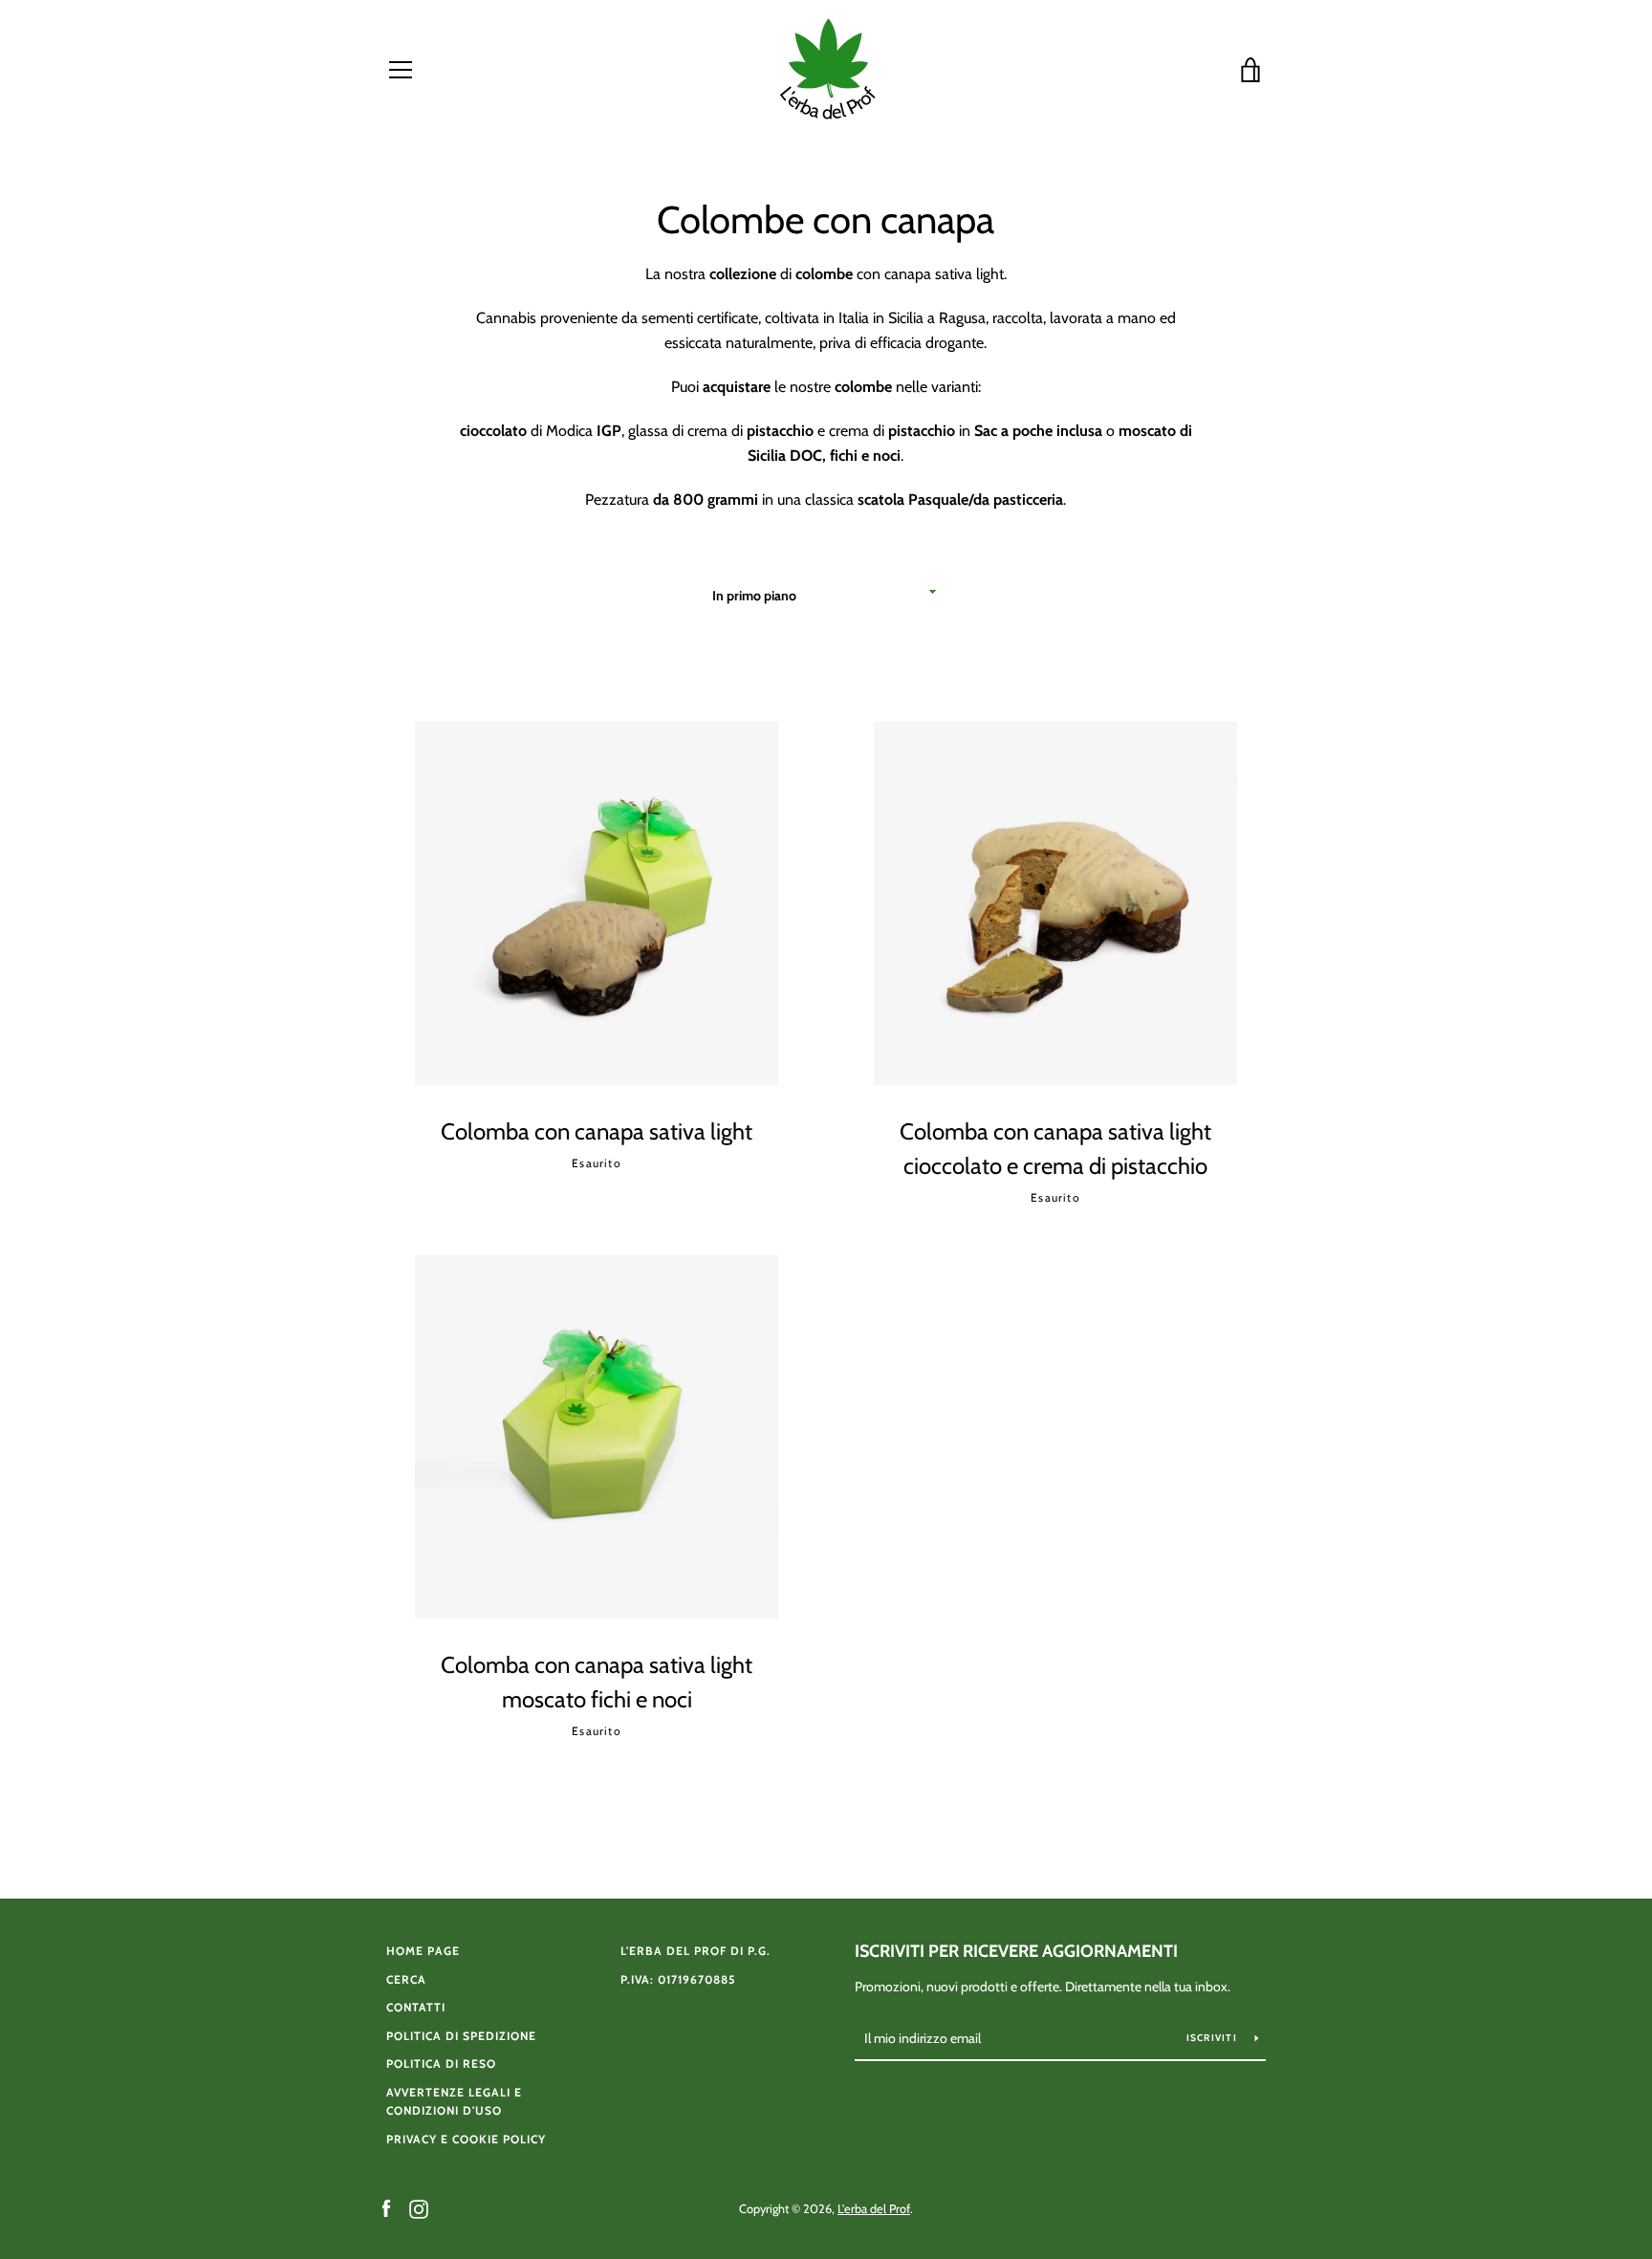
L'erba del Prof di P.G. (696, 1951)
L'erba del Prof (874, 2209)
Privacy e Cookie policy (466, 2139)
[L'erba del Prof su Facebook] (386, 2208)
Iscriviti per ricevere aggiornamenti (1016, 1951)
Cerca (406, 1979)
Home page (423, 1951)
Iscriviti (1214, 2038)
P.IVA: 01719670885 (678, 1979)
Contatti (416, 2007)
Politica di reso (441, 2064)
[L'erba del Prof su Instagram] (419, 2208)
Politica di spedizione (461, 2036)
